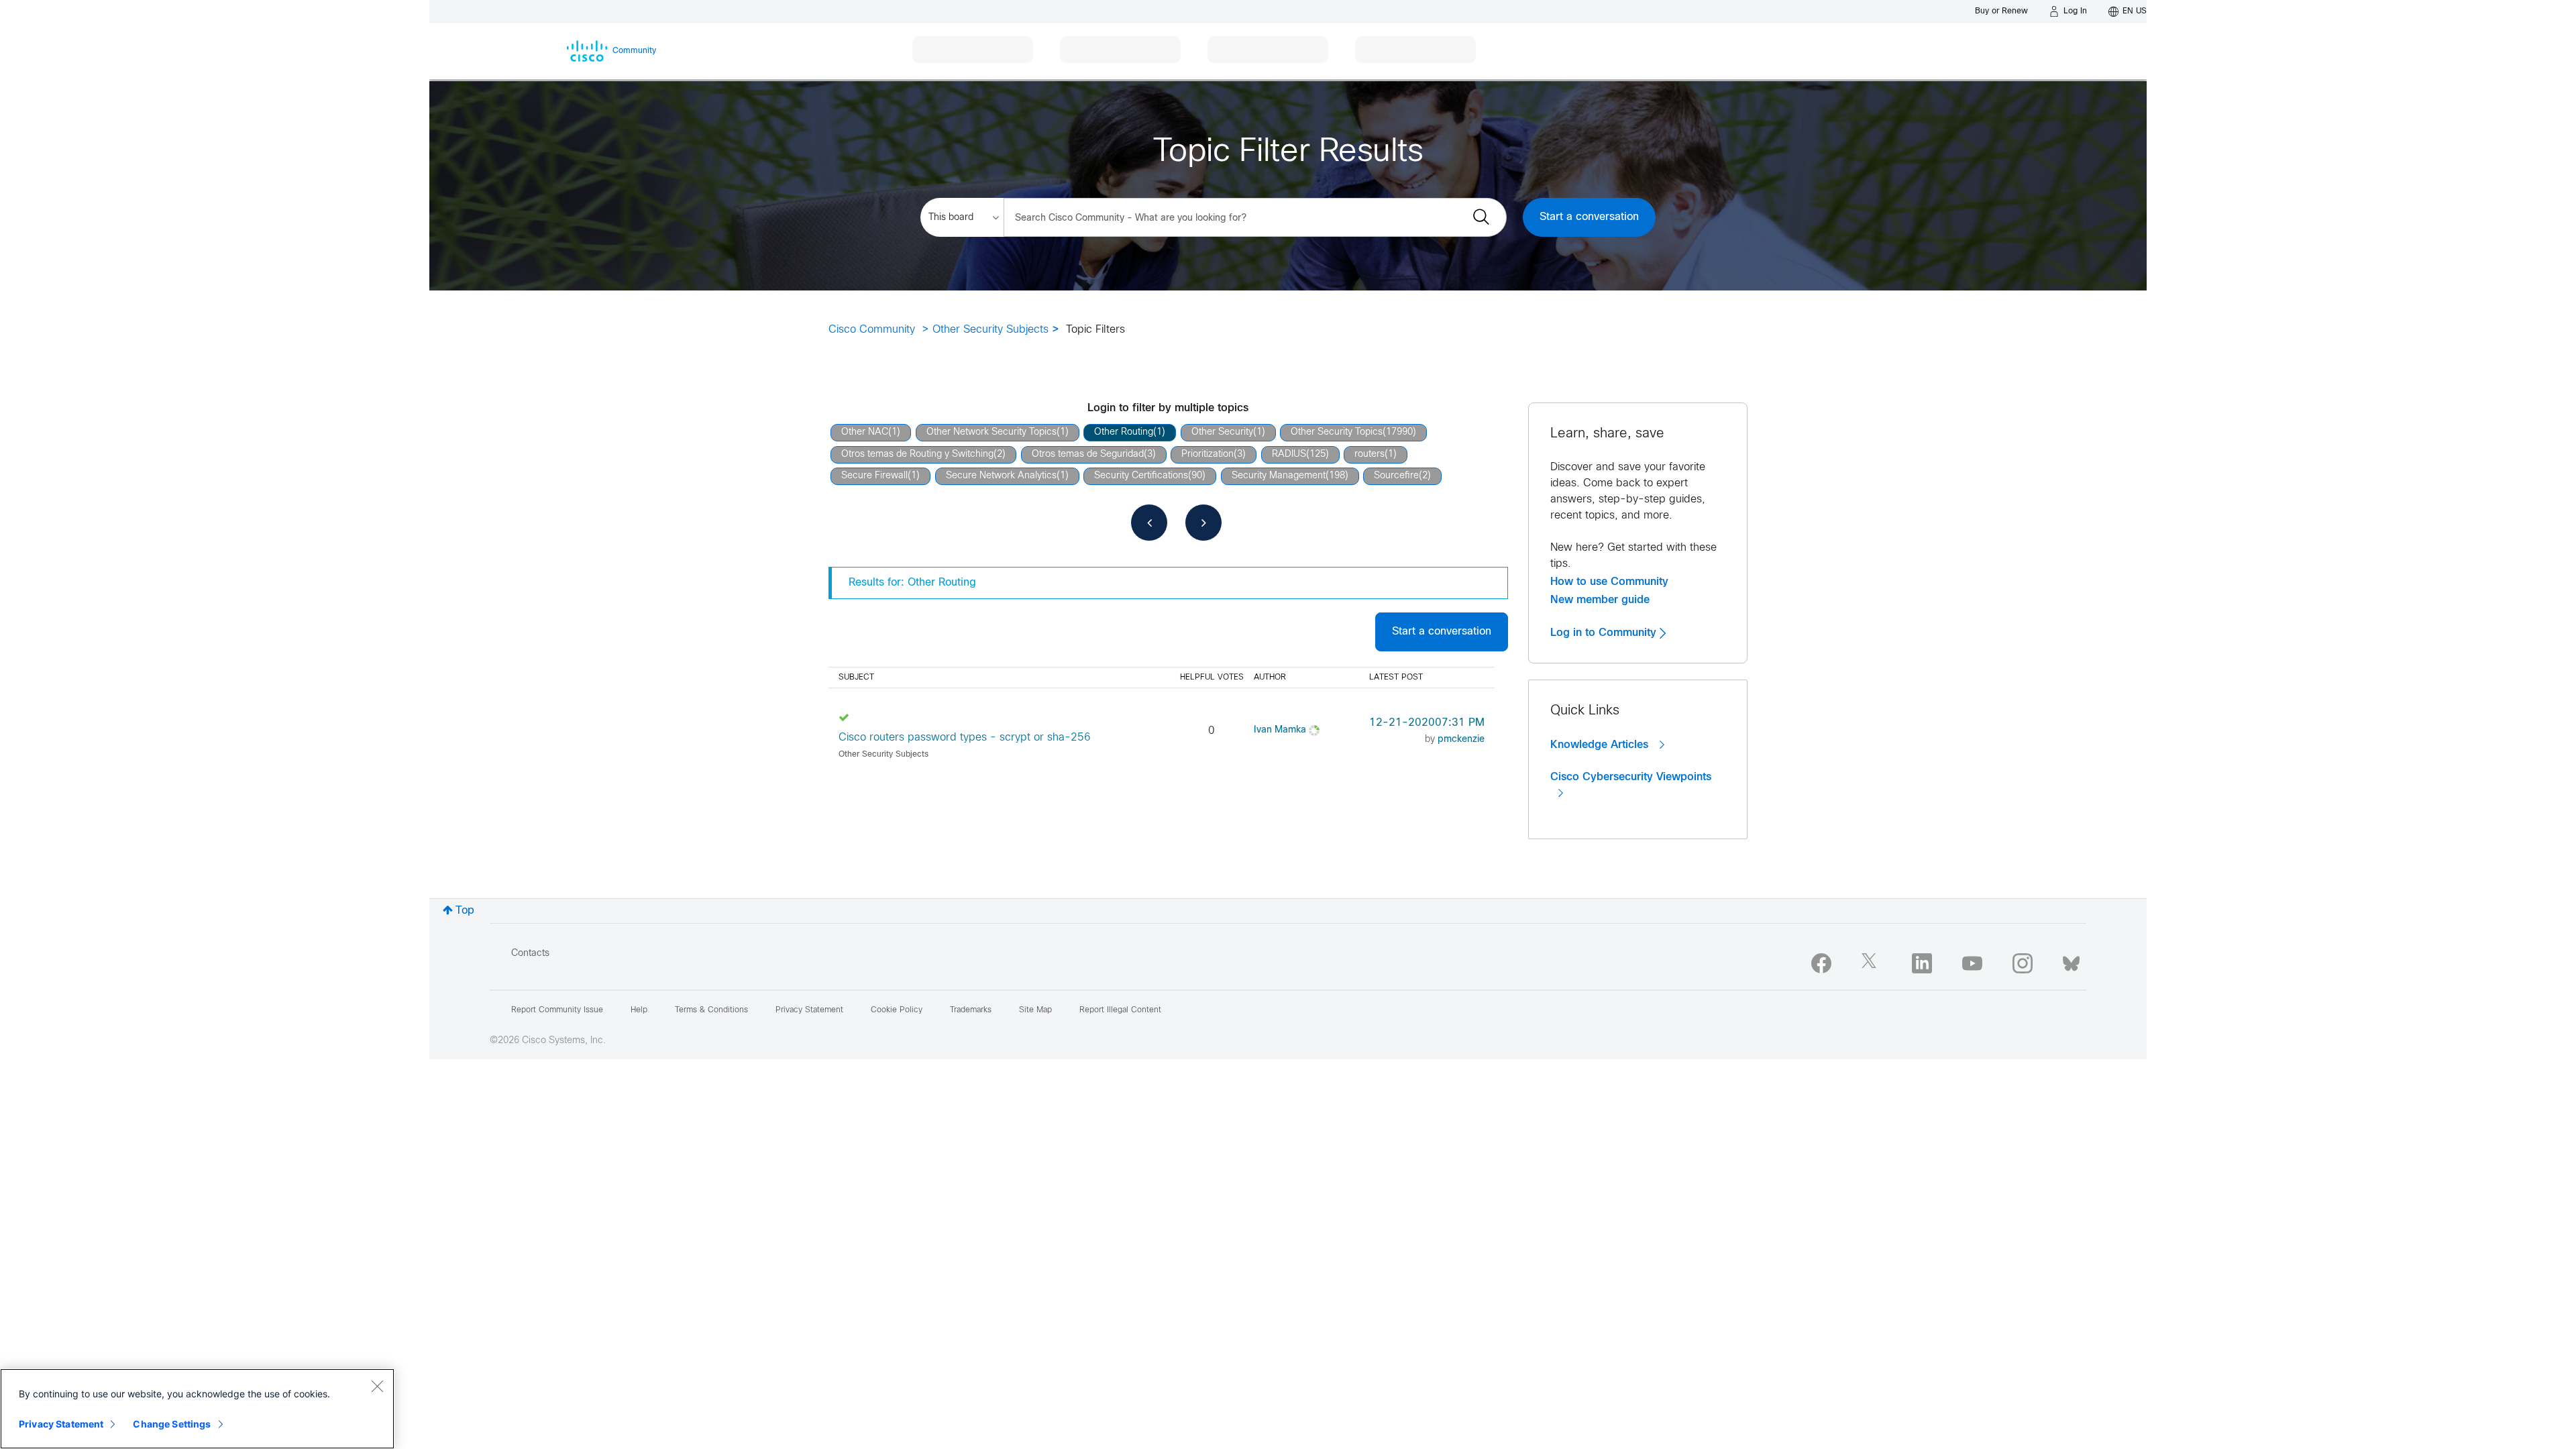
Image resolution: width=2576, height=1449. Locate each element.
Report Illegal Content (1120, 1010)
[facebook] (1821, 963)
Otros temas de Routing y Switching (917, 454)
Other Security (1222, 432)
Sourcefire (1396, 476)
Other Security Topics (1337, 432)
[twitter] (1872, 963)
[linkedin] (1922, 963)
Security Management (1279, 476)
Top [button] (465, 911)
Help (639, 1010)
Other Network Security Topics (991, 432)
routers (1370, 454)
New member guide (1600, 600)
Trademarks (971, 1010)
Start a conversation (1589, 217)
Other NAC (865, 432)
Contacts (530, 954)
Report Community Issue (557, 1010)
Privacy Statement (61, 1424)
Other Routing (1124, 432)
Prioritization (1207, 454)
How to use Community (1609, 582)
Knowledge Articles (1601, 745)
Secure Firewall (874, 476)
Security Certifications (1141, 476)
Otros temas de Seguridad (1088, 454)
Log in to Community (1605, 633)
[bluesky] (2071, 961)
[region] (197, 1409)
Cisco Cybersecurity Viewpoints (1631, 777)
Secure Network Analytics (1001, 476)
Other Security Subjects (990, 330)
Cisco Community (872, 330)
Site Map (1035, 1010)
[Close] (377, 1386)
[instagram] (2023, 963)
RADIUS (1289, 454)
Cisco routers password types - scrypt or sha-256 (965, 738)
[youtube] (1972, 963)
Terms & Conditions (711, 1010)
